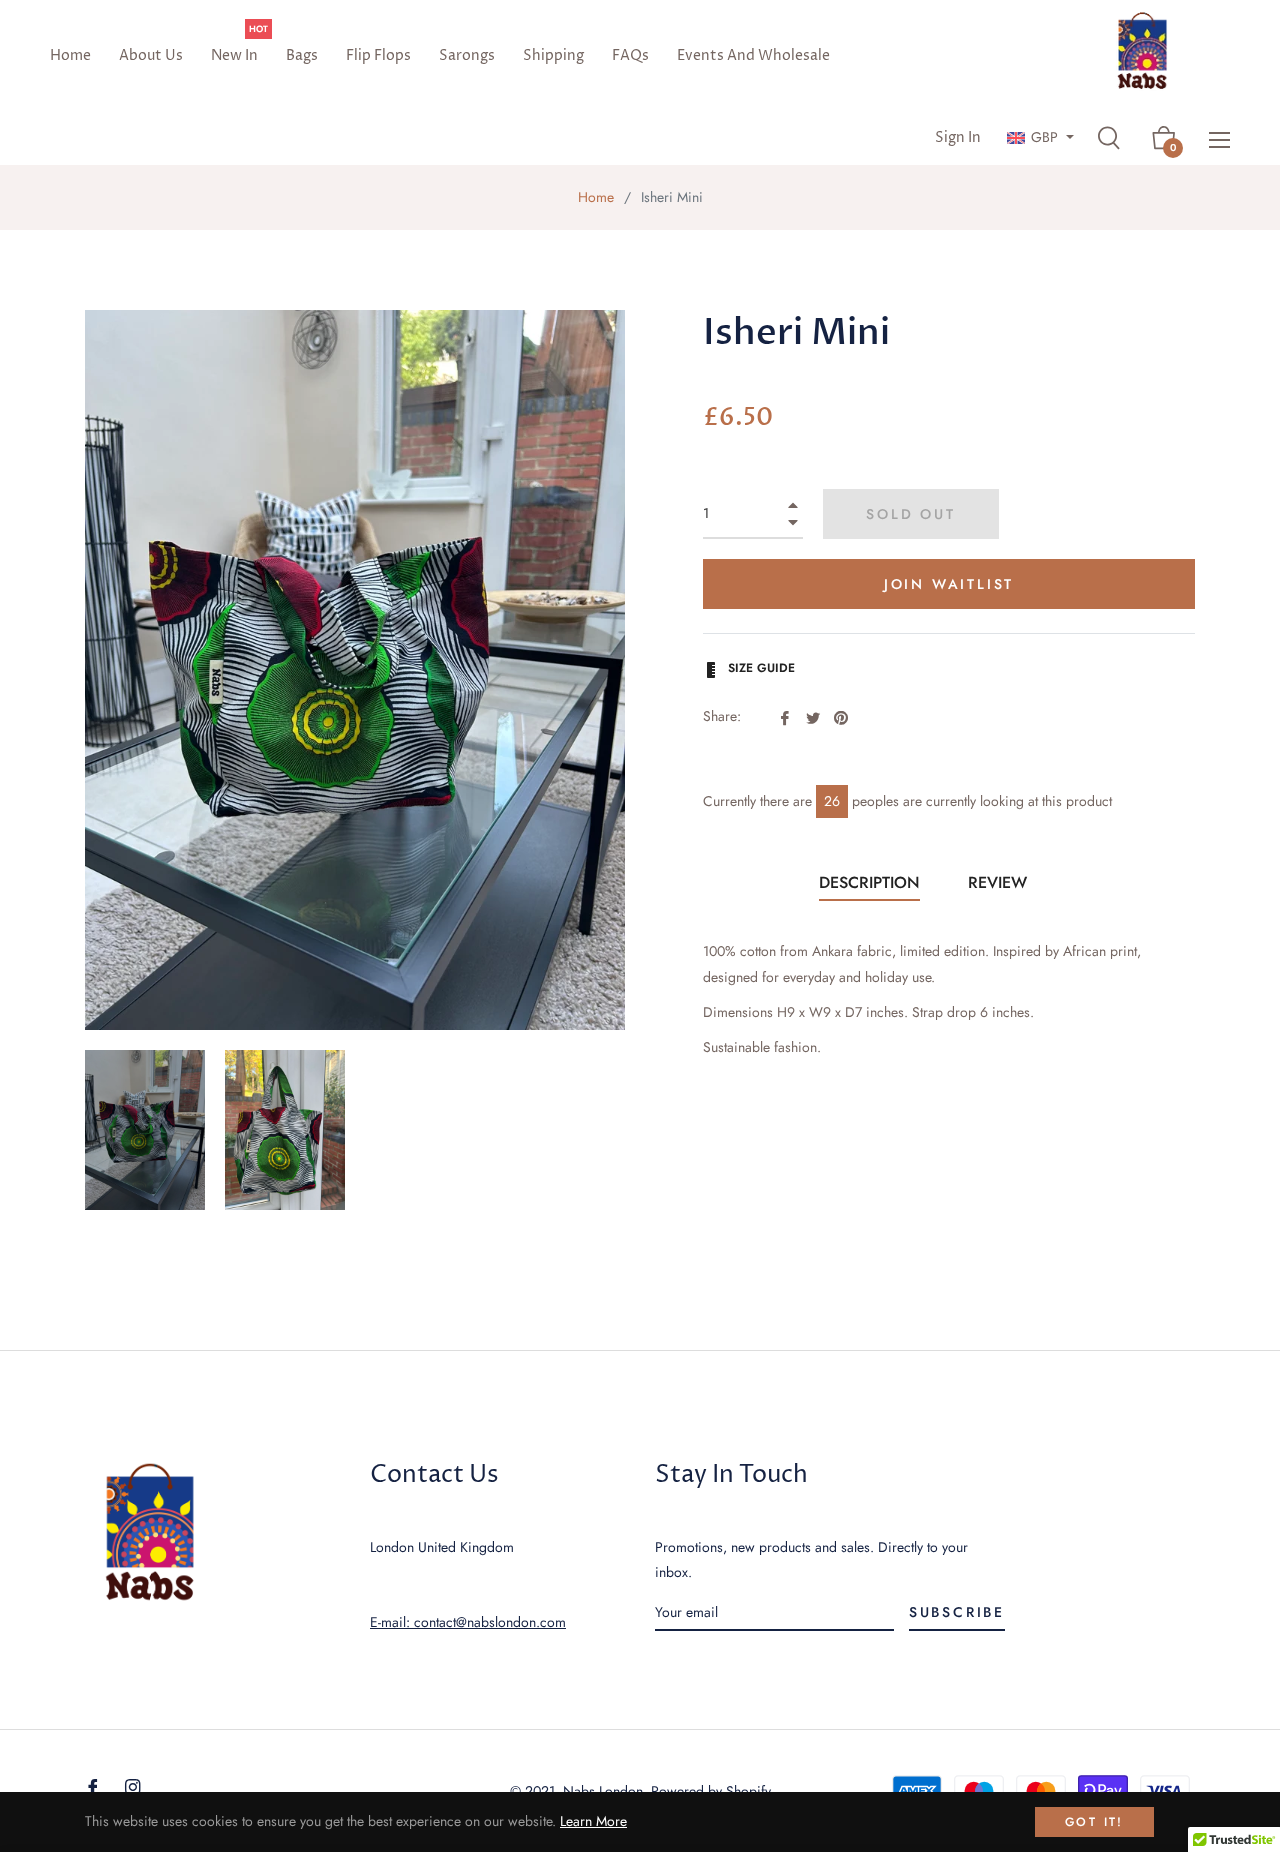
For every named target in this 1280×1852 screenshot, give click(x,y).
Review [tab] (1000, 882)
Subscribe (957, 1612)
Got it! (1094, 1822)
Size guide (759, 668)
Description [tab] (869, 882)
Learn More (593, 1821)
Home (596, 197)
